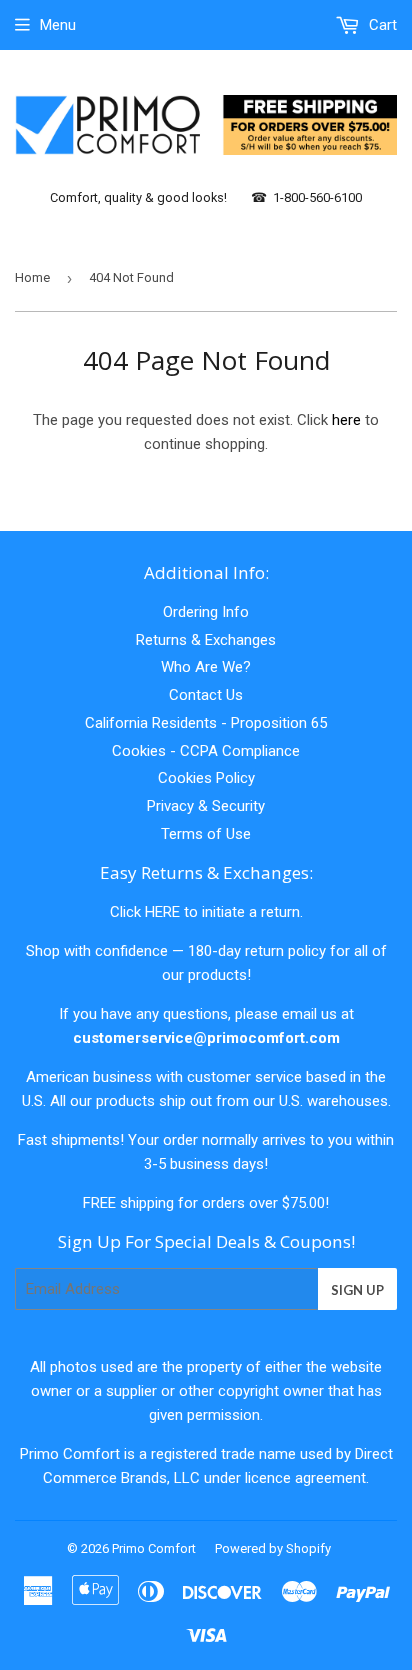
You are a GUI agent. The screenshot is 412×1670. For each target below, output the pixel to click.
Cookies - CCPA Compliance (206, 751)
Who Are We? (206, 667)
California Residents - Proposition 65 (206, 723)
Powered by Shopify (273, 1548)
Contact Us (206, 695)
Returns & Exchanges (206, 640)
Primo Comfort (154, 1548)
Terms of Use (206, 834)
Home (32, 277)
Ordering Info (206, 612)
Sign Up (357, 1290)
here (346, 420)
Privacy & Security (206, 806)
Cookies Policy (206, 778)
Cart (381, 25)
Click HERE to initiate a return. (206, 912)
